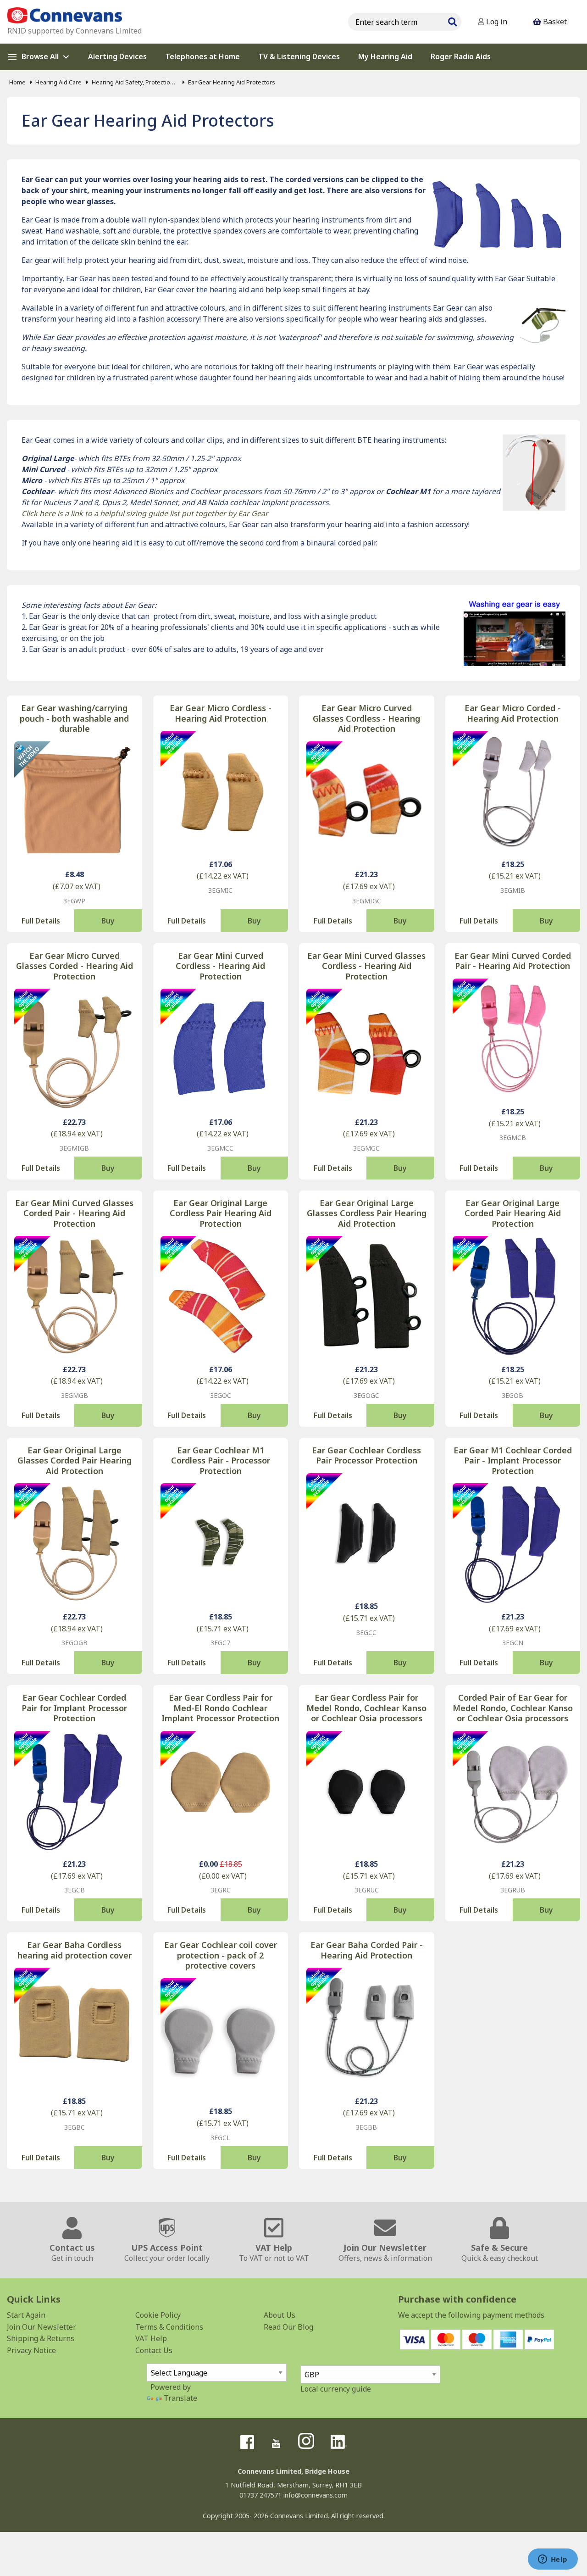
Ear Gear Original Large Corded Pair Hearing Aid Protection (513, 1213)
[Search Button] (452, 21)
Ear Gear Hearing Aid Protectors (231, 82)
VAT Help (151, 2338)
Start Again (26, 2315)
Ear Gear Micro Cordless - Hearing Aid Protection (221, 713)
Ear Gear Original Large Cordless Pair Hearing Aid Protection (221, 1213)
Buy (108, 921)
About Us (280, 2315)
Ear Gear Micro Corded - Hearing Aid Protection (513, 713)
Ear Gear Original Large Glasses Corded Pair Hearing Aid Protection (75, 1461)
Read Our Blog (288, 2327)
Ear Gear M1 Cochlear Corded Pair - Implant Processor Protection (513, 1461)
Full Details (41, 921)
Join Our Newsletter (42, 2327)
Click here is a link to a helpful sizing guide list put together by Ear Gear (145, 513)
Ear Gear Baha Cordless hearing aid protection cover (75, 1950)
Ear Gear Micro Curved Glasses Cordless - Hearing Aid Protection (366, 718)
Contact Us (154, 2350)
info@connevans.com (316, 2495)
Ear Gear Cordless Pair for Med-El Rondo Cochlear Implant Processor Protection (220, 1708)
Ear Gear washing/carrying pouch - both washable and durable (74, 718)
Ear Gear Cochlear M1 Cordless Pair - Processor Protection (221, 1461)
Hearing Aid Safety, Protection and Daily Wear (135, 82)
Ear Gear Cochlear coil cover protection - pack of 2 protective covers (221, 1955)
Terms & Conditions (169, 2327)
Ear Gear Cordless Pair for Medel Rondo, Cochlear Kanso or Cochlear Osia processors (366, 1708)
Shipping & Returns (41, 2338)
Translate (180, 2398)
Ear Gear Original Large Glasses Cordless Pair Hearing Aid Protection (367, 1213)
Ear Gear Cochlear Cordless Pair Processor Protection (366, 1455)
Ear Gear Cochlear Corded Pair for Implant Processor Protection (74, 1708)
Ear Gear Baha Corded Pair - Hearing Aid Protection (367, 1950)
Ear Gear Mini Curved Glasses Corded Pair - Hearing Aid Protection (74, 1213)
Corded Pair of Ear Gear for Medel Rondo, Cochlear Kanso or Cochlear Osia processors (513, 1708)
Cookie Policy (158, 2315)
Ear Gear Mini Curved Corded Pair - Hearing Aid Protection (513, 961)
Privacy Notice (31, 2350)
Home (17, 82)
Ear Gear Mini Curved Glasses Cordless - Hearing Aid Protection (366, 966)
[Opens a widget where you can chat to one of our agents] (553, 2560)
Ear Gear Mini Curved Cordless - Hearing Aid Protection (220, 966)
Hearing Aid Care (58, 82)
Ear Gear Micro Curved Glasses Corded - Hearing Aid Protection (75, 966)
